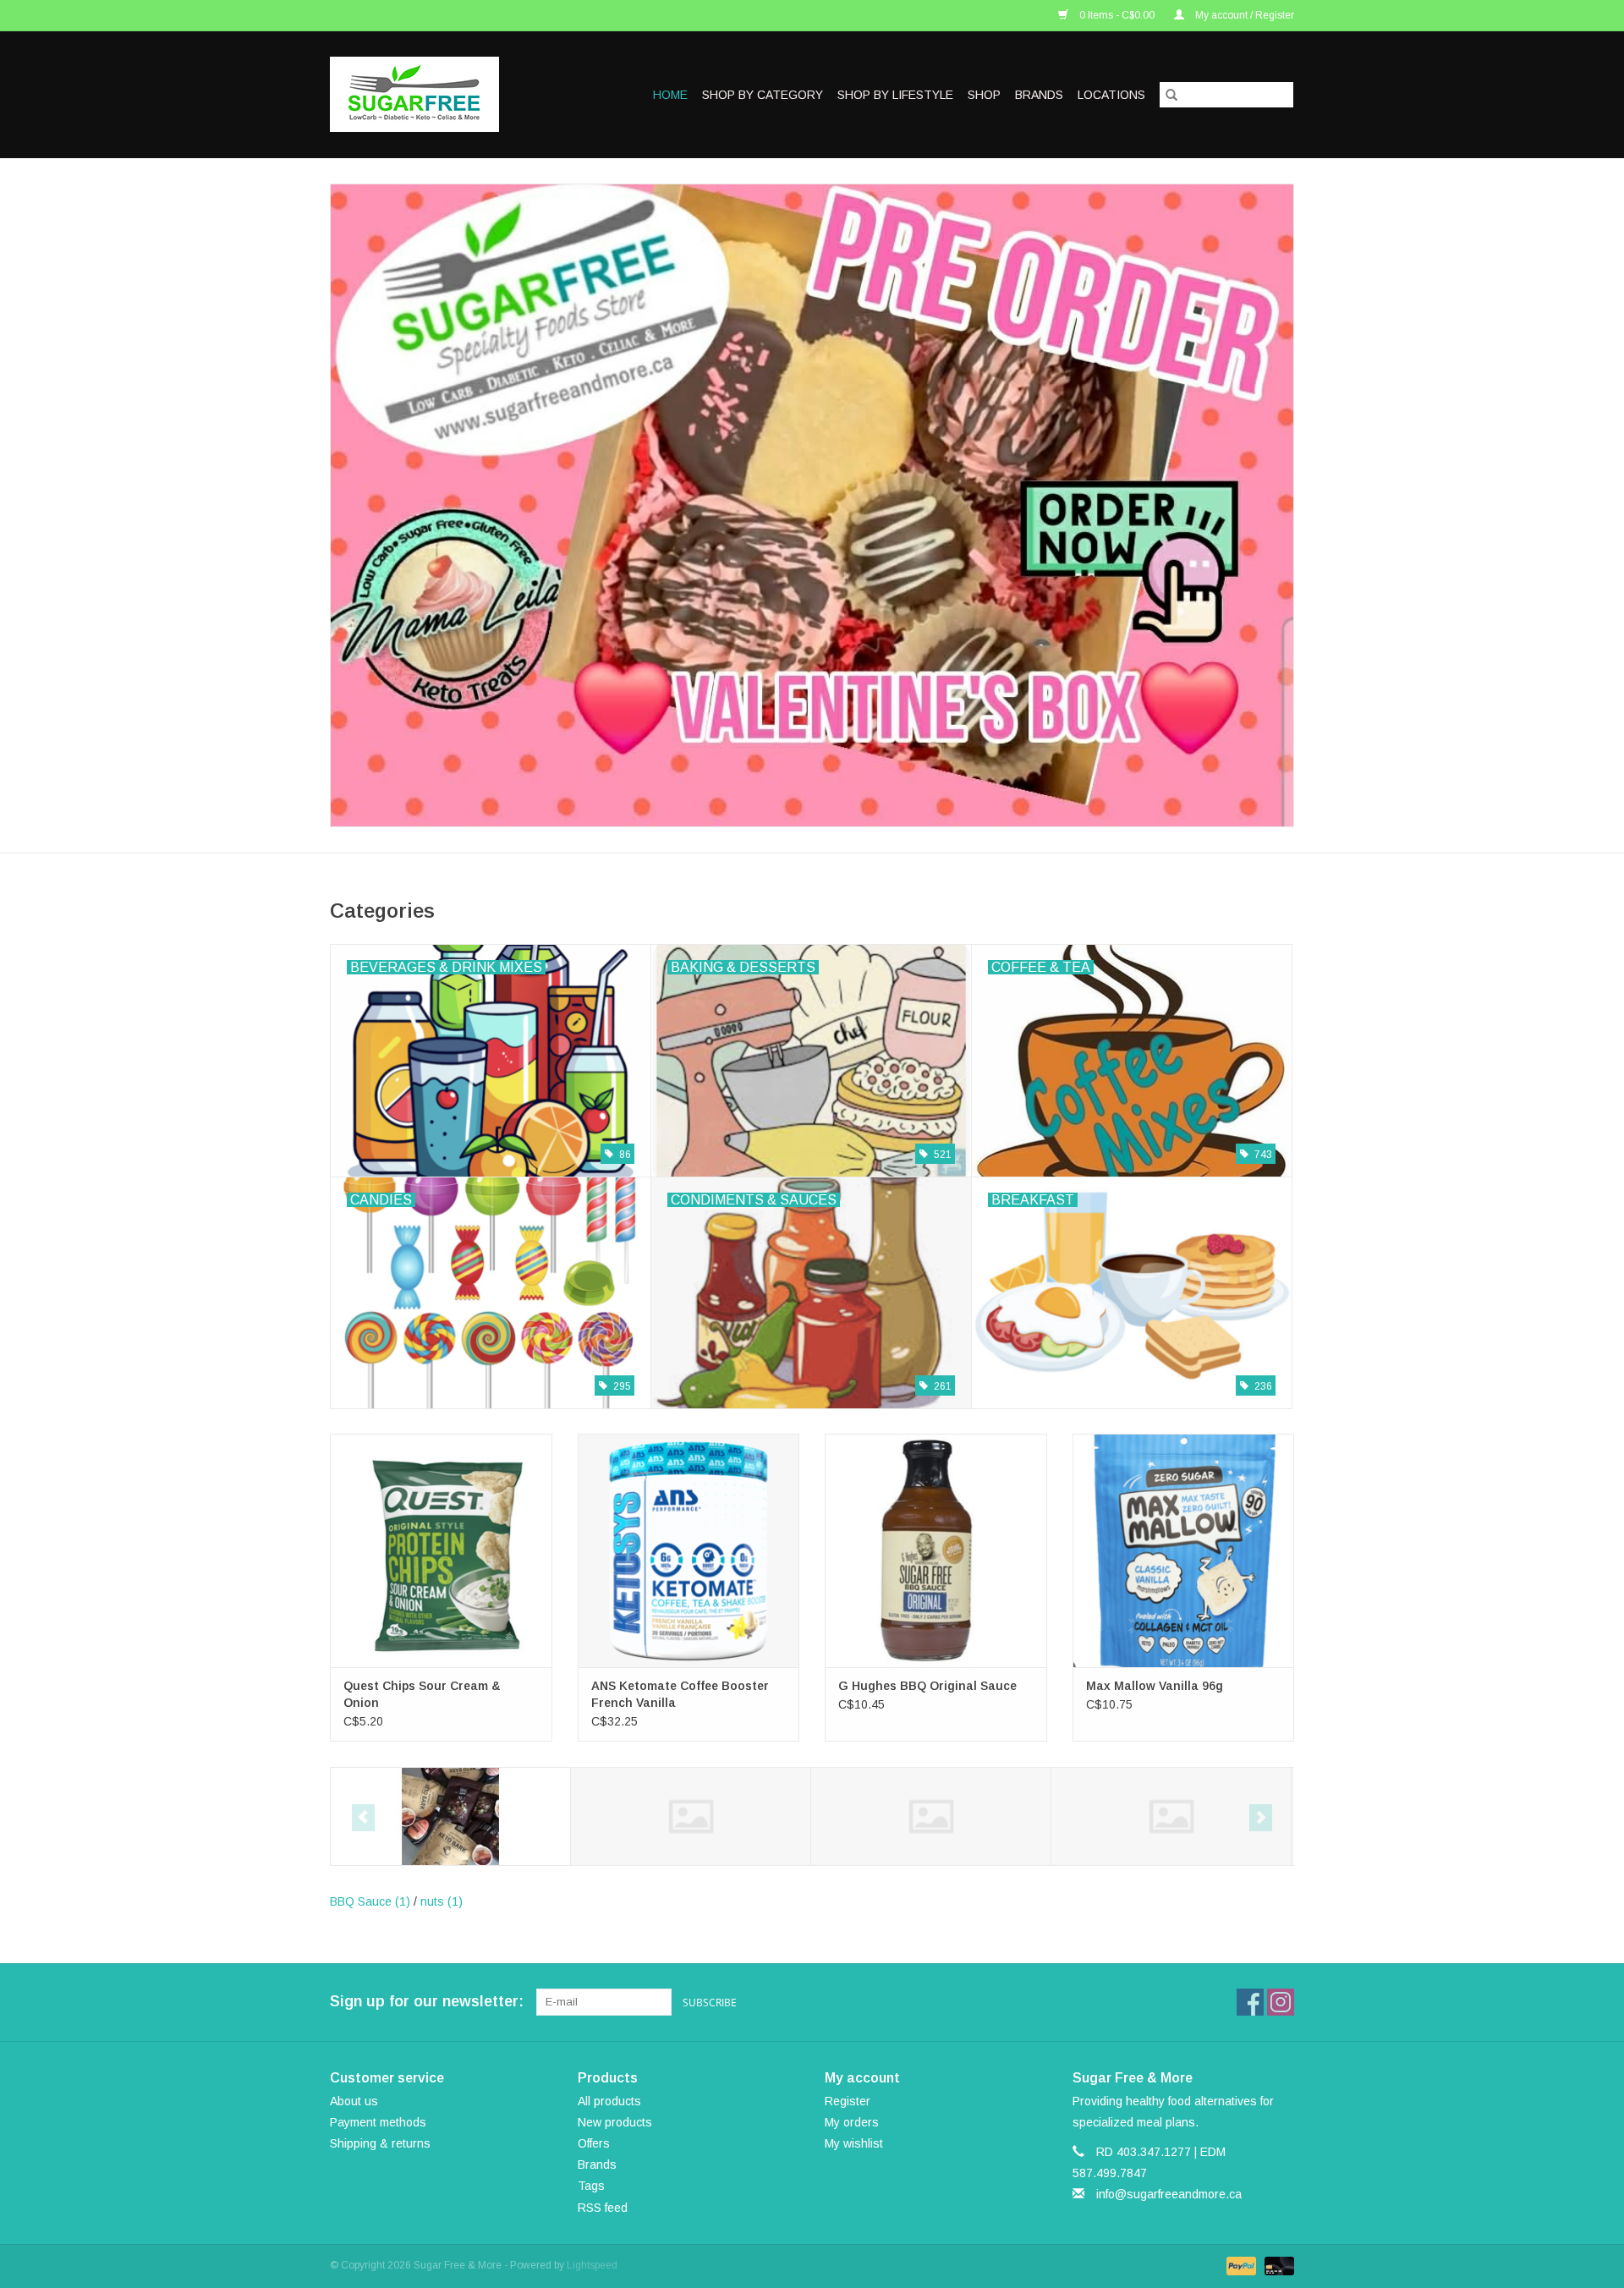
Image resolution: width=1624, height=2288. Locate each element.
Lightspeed (592, 2265)
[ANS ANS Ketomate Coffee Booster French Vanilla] (689, 1550)
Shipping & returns (380, 2143)
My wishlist (854, 2143)
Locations (1111, 95)
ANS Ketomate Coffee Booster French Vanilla (680, 1694)
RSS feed (603, 2208)
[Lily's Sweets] (931, 1816)
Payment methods (378, 2122)
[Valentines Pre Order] (812, 505)
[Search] (1171, 95)
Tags (591, 2186)
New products (615, 2122)
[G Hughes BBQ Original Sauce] (936, 1550)
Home (670, 95)
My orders (852, 2122)
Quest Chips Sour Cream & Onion (422, 1694)
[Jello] (691, 1816)
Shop (984, 95)
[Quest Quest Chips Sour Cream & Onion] (441, 1550)
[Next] (1261, 1818)
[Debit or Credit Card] (1276, 2265)
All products (609, 2101)
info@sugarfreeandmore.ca (1169, 2194)
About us (354, 2101)
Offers (594, 2143)
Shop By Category (763, 95)
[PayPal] (1240, 2265)
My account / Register (1243, 15)
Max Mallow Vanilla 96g (1155, 1686)
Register (848, 2101)
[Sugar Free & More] (430, 94)
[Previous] (363, 1818)
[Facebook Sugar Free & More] (1250, 2002)
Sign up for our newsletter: (427, 2001)
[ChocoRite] (450, 1816)
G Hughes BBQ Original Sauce (927, 1686)
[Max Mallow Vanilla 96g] (1184, 1550)
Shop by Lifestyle (895, 95)
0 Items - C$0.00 (1117, 15)
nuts (442, 1901)
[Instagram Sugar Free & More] (1281, 2002)
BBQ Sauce (370, 1901)
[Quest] (1171, 1816)
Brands (1039, 95)
